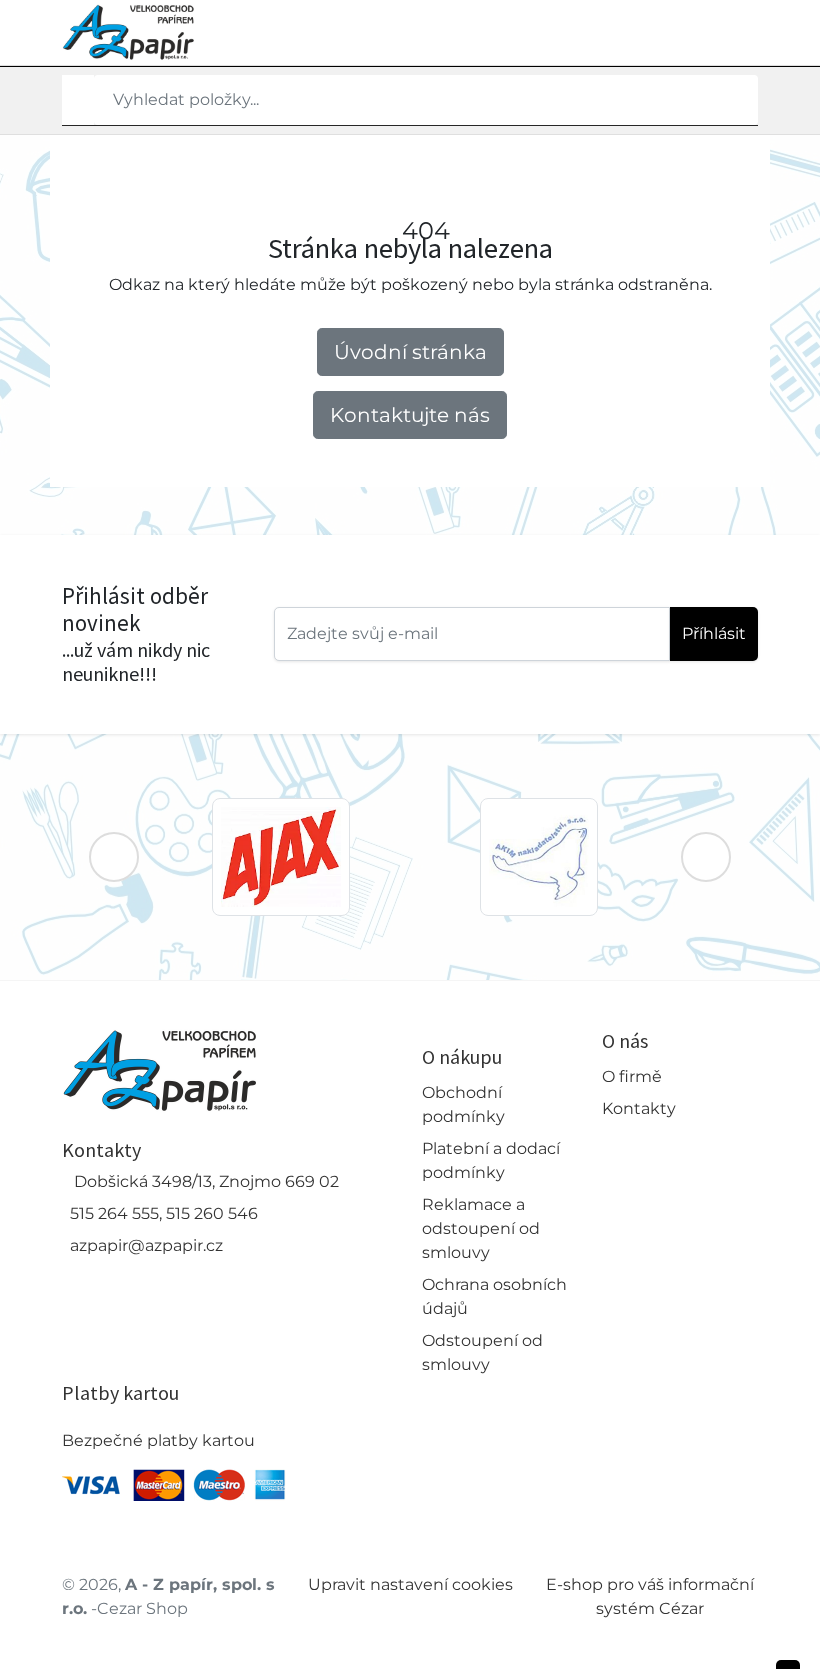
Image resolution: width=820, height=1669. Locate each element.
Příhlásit (714, 633)
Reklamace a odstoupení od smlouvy (481, 1228)
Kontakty (639, 1108)
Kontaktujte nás (410, 415)
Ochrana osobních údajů (494, 1296)
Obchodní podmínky (463, 1104)
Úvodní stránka (410, 352)
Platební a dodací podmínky (491, 1160)
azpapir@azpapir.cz (146, 1245)
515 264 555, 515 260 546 (164, 1213)
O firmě (632, 1076)
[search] (78, 100)
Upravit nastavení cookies (410, 1584)
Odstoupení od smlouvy (482, 1352)
